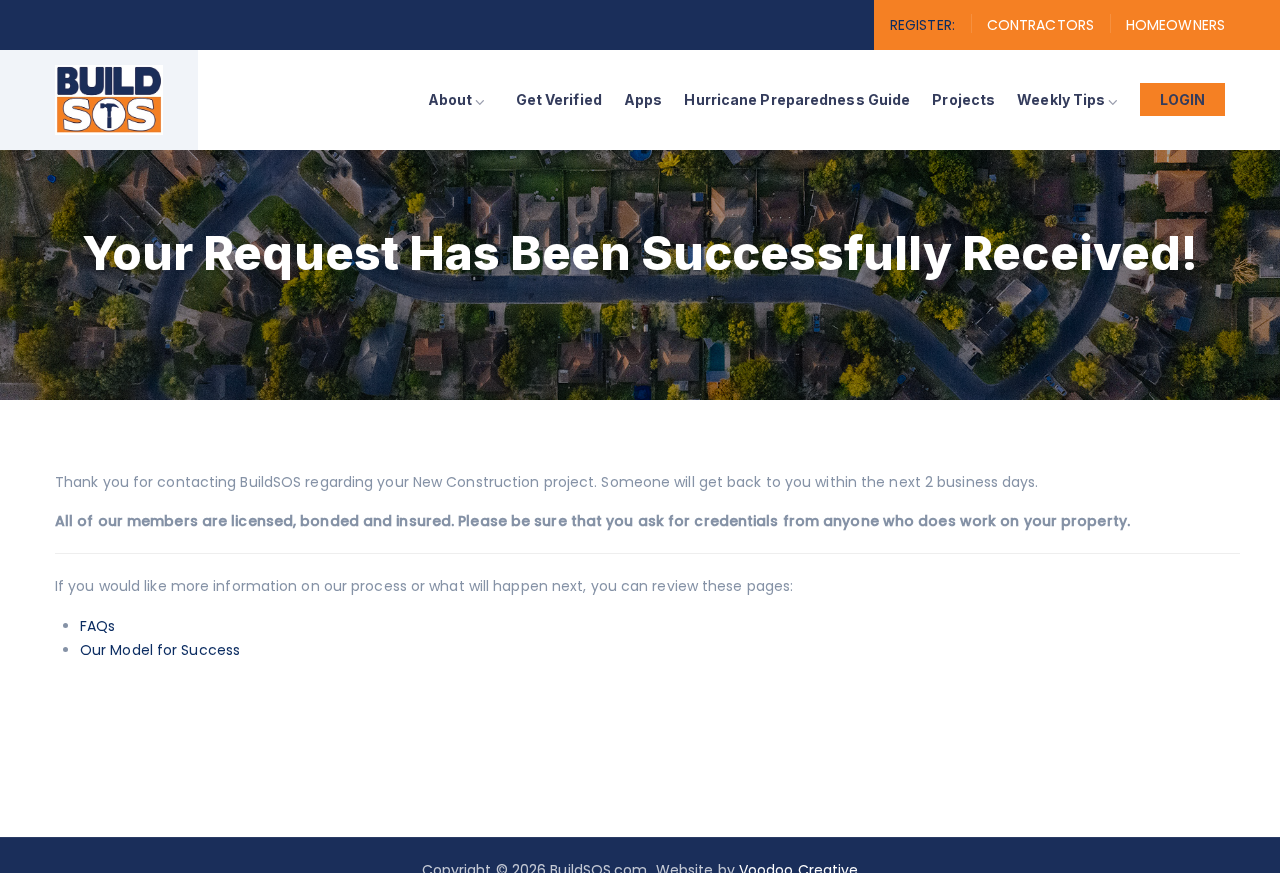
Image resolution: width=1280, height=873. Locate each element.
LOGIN (1183, 99)
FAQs (97, 626)
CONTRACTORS (1040, 25)
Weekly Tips (1061, 99)
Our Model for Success (160, 650)
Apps (643, 99)
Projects (963, 99)
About (450, 99)
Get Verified (559, 99)
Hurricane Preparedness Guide (797, 99)
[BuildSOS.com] (109, 100)
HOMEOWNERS (1175, 25)
